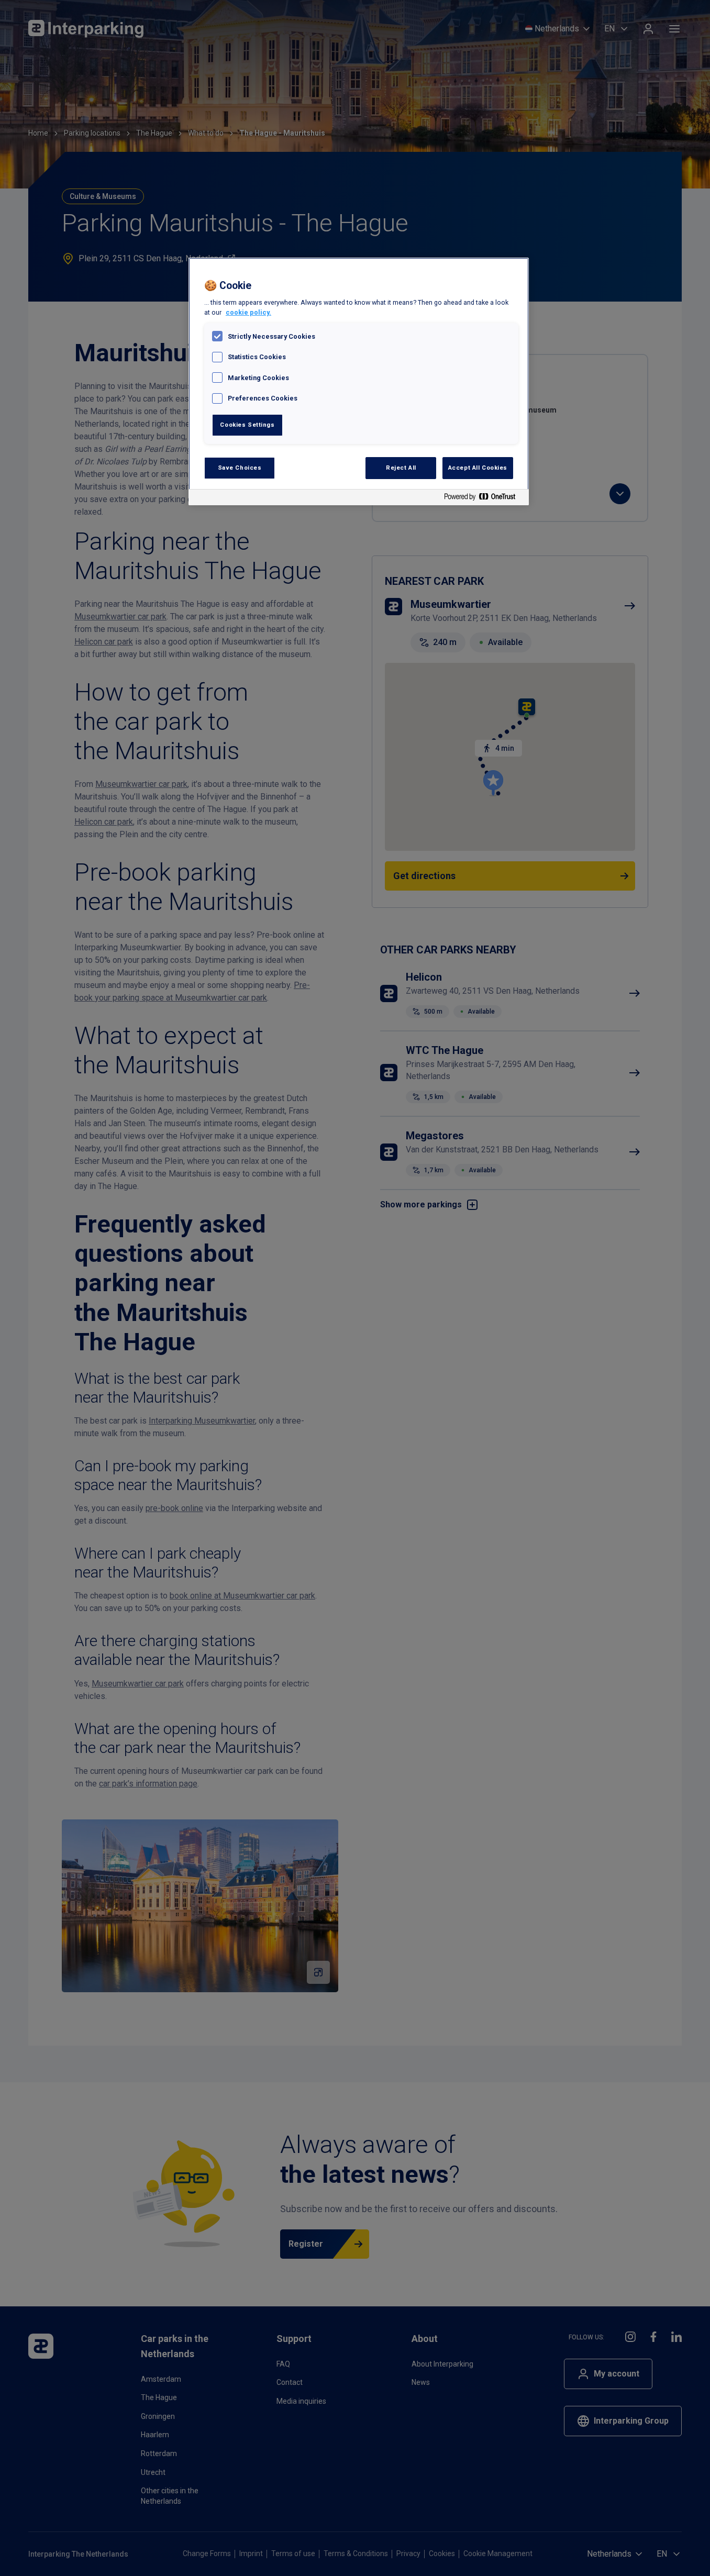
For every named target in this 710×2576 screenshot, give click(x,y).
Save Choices (240, 468)
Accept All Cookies (478, 468)
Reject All (401, 468)
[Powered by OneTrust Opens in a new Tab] (484, 499)
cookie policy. (248, 312)
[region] (359, 381)
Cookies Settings (247, 425)
